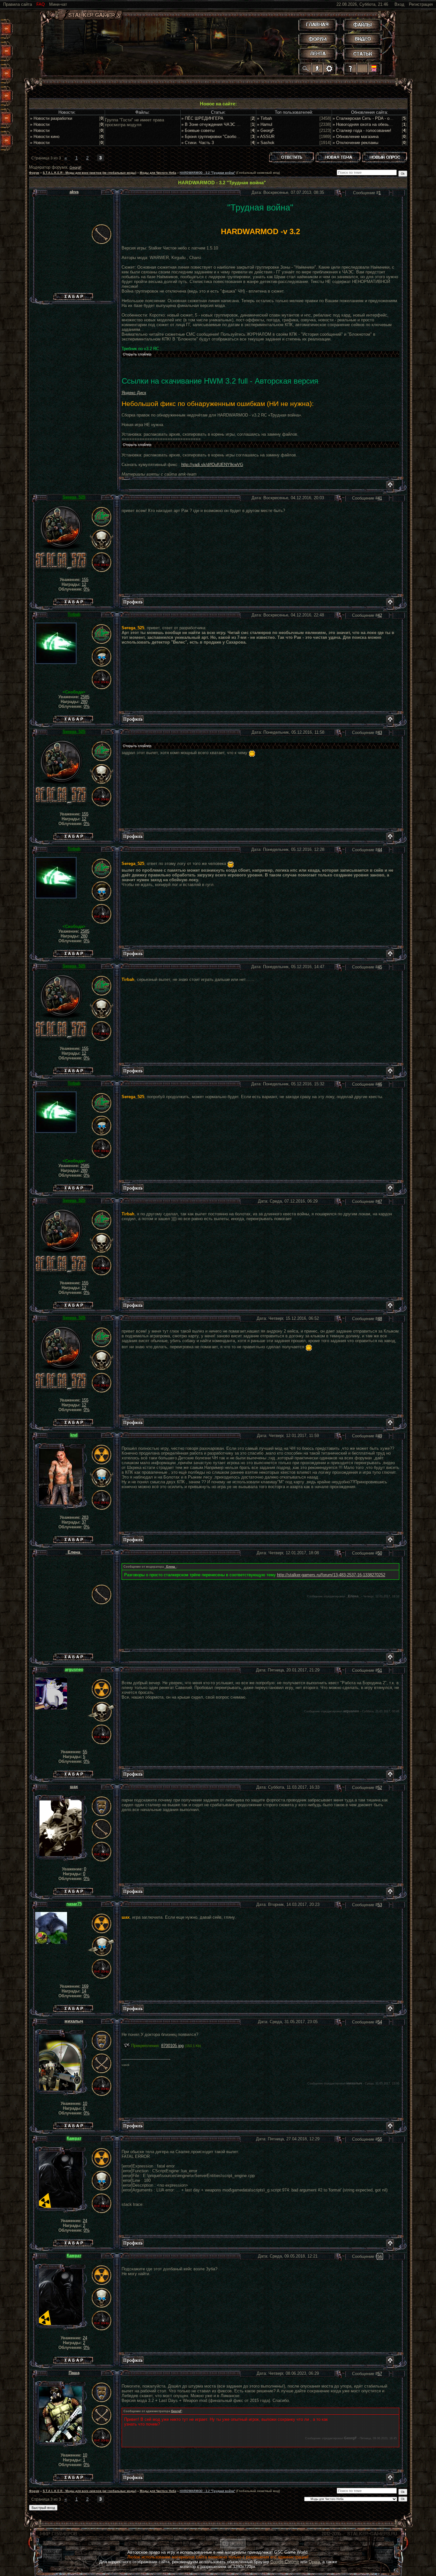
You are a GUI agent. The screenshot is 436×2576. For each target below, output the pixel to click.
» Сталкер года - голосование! (362, 130)
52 (380, 1788)
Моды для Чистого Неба (158, 173)
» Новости (40, 124)
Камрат (74, 2138)
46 (380, 1084)
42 (380, 615)
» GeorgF (266, 130)
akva (74, 192)
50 (380, 1553)
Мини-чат (58, 4)
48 (380, 1319)
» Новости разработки (51, 118)
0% (87, 589)
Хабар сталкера (73, 295)
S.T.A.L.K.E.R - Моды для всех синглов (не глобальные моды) (90, 173)
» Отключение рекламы (355, 143)
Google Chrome (285, 2562)
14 (84, 1991)
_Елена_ (171, 1567)
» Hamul (265, 124)
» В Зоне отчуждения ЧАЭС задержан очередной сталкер (237, 124)
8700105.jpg (172, 2046)
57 (380, 2374)
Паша (74, 2373)
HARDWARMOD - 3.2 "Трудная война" (207, 173)
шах (74, 1787)
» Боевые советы (198, 130)
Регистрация (421, 4)
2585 (85, 697)
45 (380, 967)
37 (84, 1522)
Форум (34, 173)
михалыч (74, 2021)
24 (85, 2221)
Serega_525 (74, 497)
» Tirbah (264, 118)
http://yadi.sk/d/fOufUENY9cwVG (212, 465)
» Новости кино (45, 137)
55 (85, 1752)
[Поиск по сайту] (306, 68)
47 (380, 1201)
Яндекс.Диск (134, 393)
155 (85, 580)
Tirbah (74, 614)
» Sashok (266, 143)
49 (380, 1436)
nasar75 (74, 1904)
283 (85, 1517)
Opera (314, 2562)
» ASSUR (266, 137)
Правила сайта (18, 4)
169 (85, 1986)
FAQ (41, 4)
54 (380, 2022)
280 (84, 702)
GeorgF (76, 167)
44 (380, 850)
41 (380, 498)
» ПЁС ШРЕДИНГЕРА (202, 118)
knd (74, 1435)
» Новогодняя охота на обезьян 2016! (369, 124)
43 (380, 733)
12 (84, 584)
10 (85, 2103)
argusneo (74, 1669)
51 (380, 1670)
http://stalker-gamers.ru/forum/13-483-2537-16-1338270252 (331, 1575)
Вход (399, 4)
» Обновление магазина (356, 137)
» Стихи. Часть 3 (198, 143)
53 (380, 1905)
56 (380, 2256)
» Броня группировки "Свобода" (212, 137)
